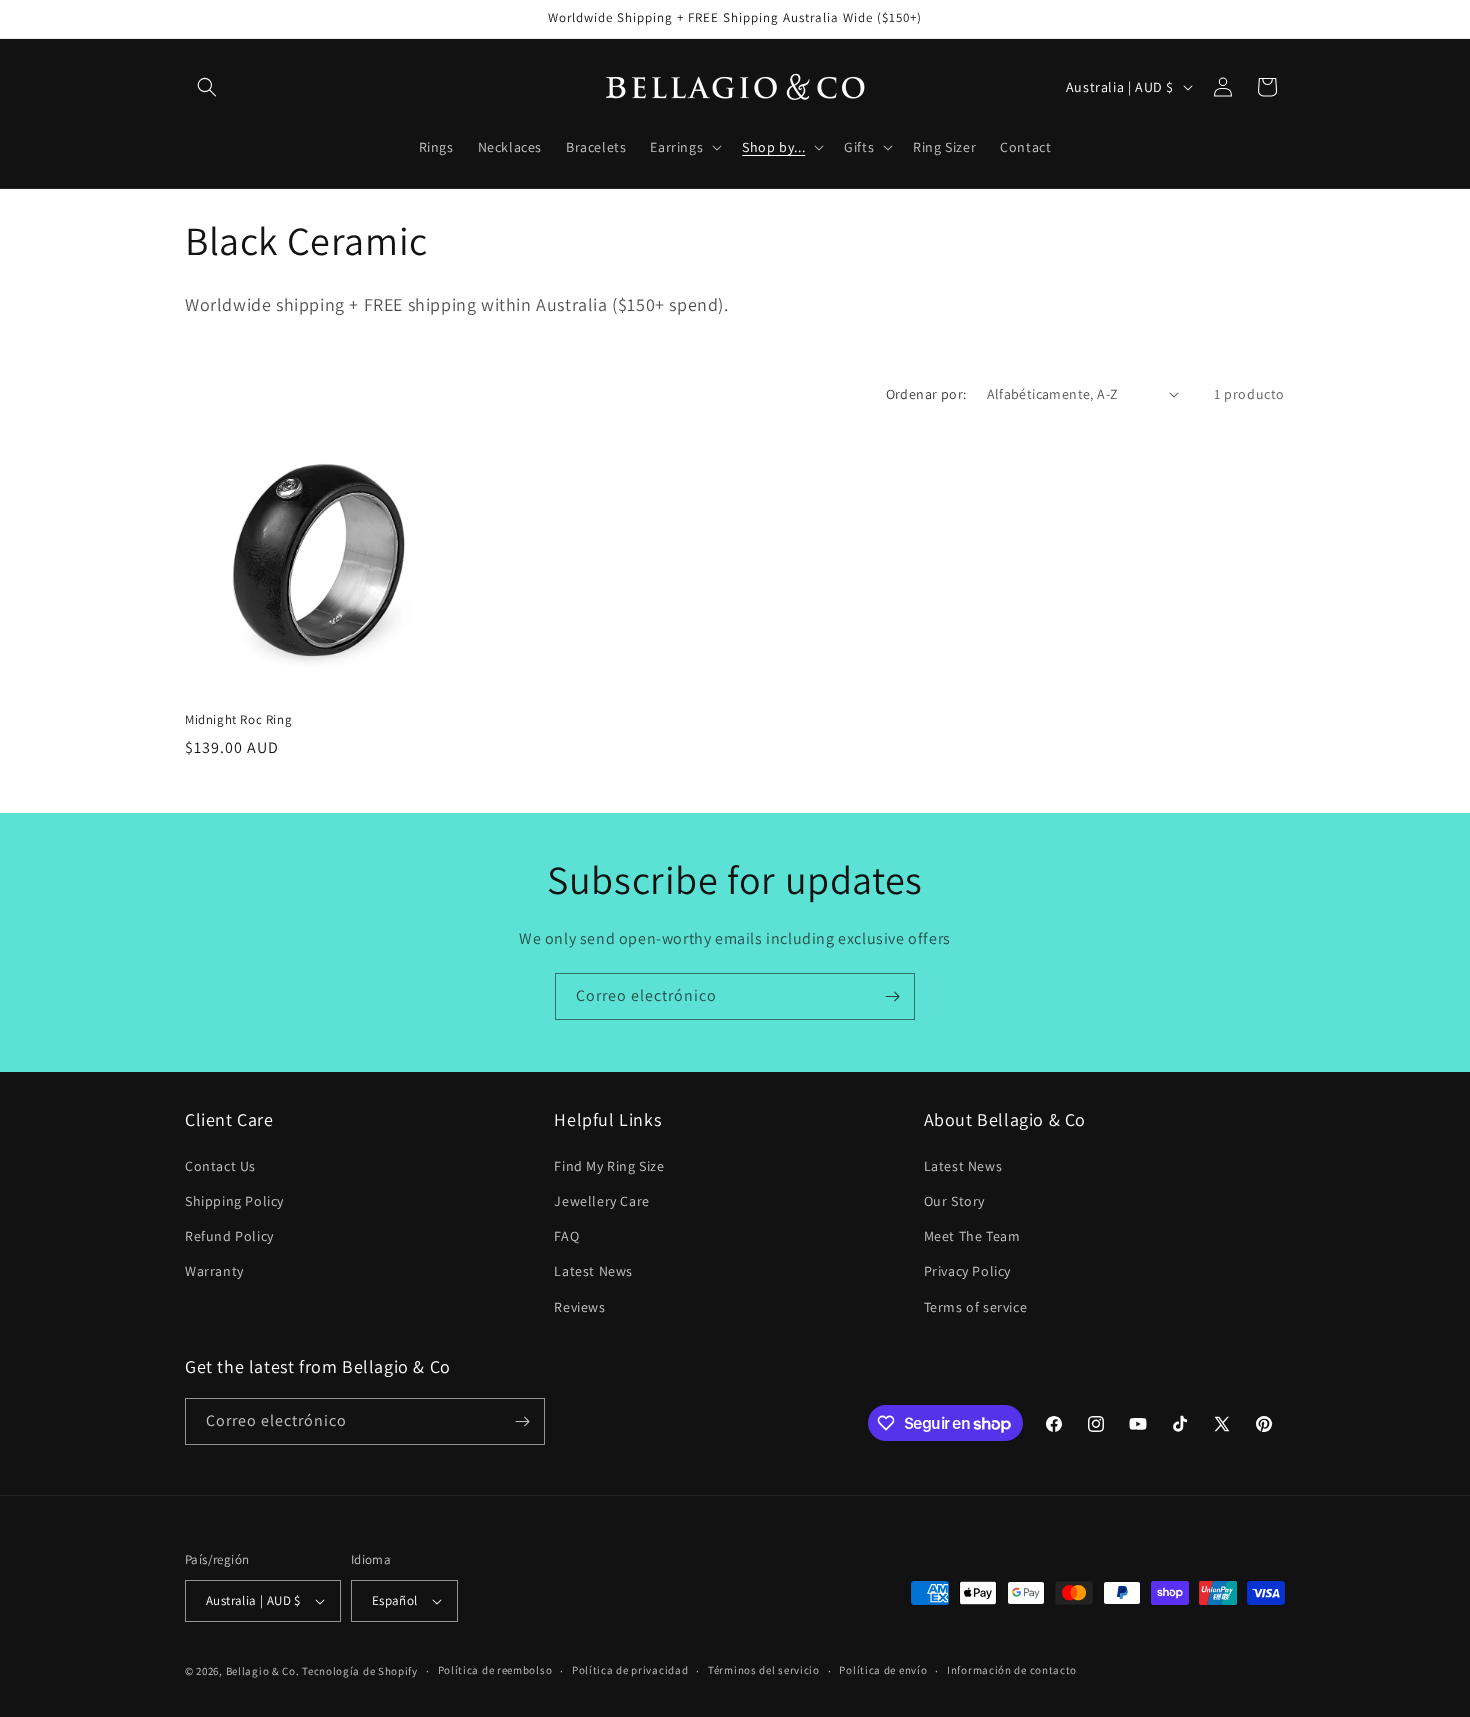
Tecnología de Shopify (360, 1671)
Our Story (954, 1201)
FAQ (566, 1236)
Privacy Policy (967, 1271)
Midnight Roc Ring (238, 720)
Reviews (579, 1307)
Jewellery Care (601, 1201)
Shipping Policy (234, 1201)
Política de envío (883, 1670)
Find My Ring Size (609, 1166)
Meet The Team (972, 1236)
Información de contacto (1012, 1670)
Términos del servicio (764, 1670)
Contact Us (220, 1166)
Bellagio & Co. (263, 1671)
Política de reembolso (495, 1670)
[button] (207, 87)
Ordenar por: (926, 394)
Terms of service (976, 1307)
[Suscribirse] (892, 996)
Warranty (214, 1271)
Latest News (593, 1271)
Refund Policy (229, 1236)
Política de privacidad (630, 1670)
